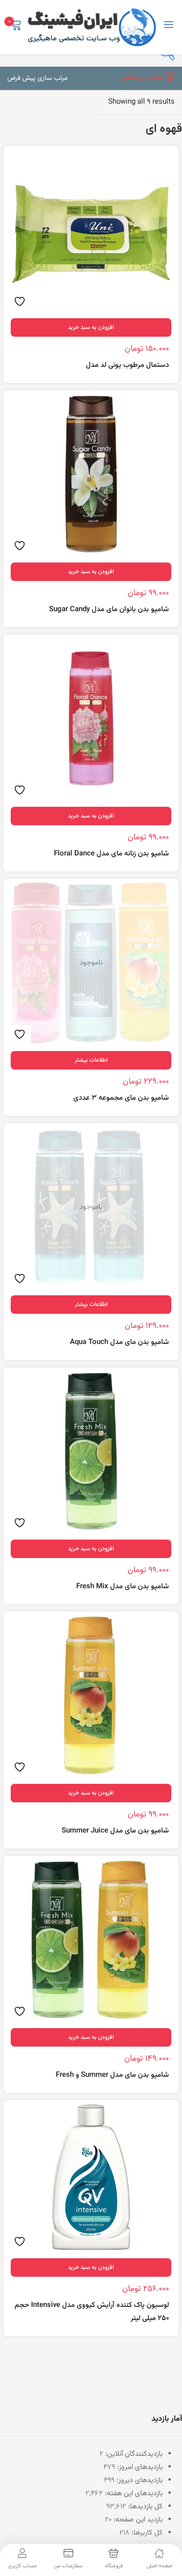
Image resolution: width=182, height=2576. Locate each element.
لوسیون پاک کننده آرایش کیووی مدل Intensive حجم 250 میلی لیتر (92, 2312)
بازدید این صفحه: (137, 2520)
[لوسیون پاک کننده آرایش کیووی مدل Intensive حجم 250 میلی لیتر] (91, 2177)
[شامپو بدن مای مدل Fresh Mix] (91, 1451)
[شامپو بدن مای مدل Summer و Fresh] (91, 1940)
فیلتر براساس (141, 78)
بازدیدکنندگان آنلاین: (133, 2454)
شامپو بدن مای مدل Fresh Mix (123, 1587)
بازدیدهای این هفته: (133, 2494)
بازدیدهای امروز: (139, 2467)
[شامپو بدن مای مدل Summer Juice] (91, 1696)
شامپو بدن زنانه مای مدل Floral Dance (111, 854)
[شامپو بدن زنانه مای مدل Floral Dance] (91, 718)
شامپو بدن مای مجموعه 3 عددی (121, 1098)
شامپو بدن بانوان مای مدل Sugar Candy (109, 609)
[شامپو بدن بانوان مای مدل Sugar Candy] (91, 474)
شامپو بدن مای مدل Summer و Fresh (112, 2075)
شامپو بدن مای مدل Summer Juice (115, 1831)
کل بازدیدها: (144, 2507)
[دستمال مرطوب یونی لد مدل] (91, 230)
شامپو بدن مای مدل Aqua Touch (119, 1342)
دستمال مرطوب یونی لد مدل (127, 365)
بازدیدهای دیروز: (139, 2480)
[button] (37, 78)
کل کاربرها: (146, 2533)
